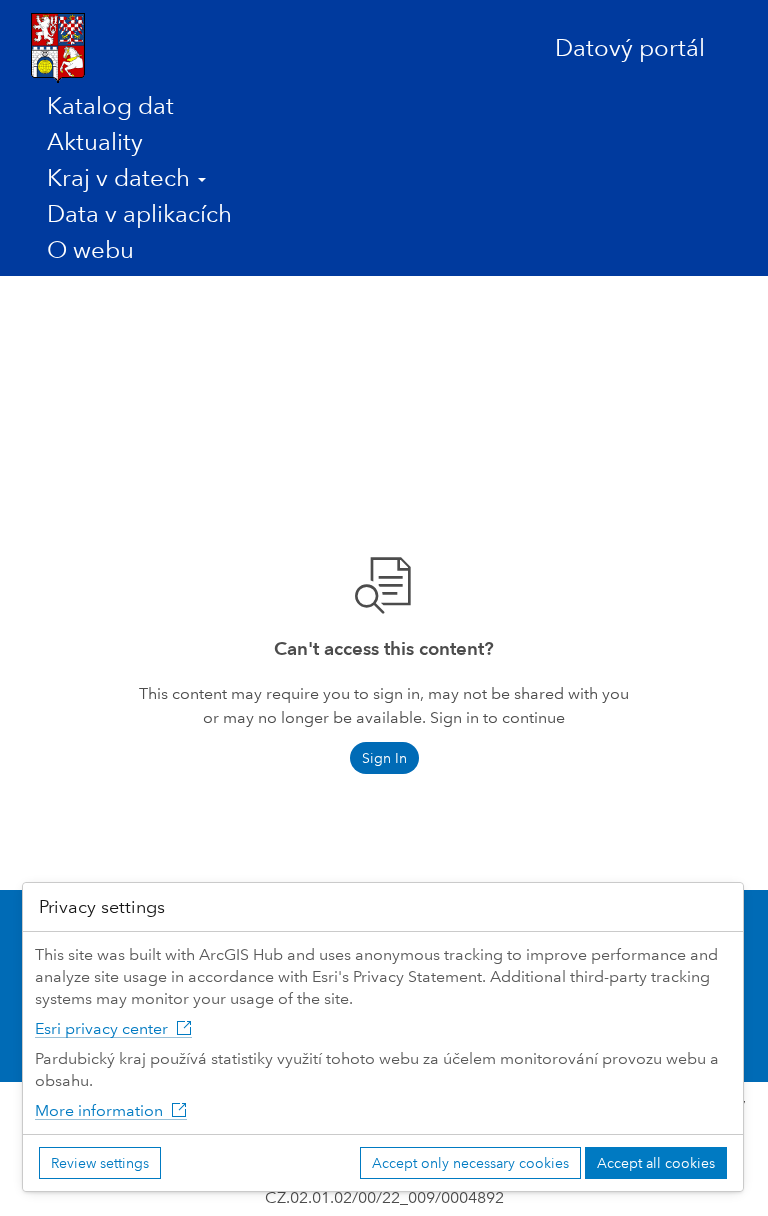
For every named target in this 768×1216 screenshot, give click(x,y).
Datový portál (630, 47)
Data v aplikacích (139, 213)
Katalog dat (110, 105)
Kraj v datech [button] (121, 177)
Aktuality (95, 141)
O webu (90, 249)
